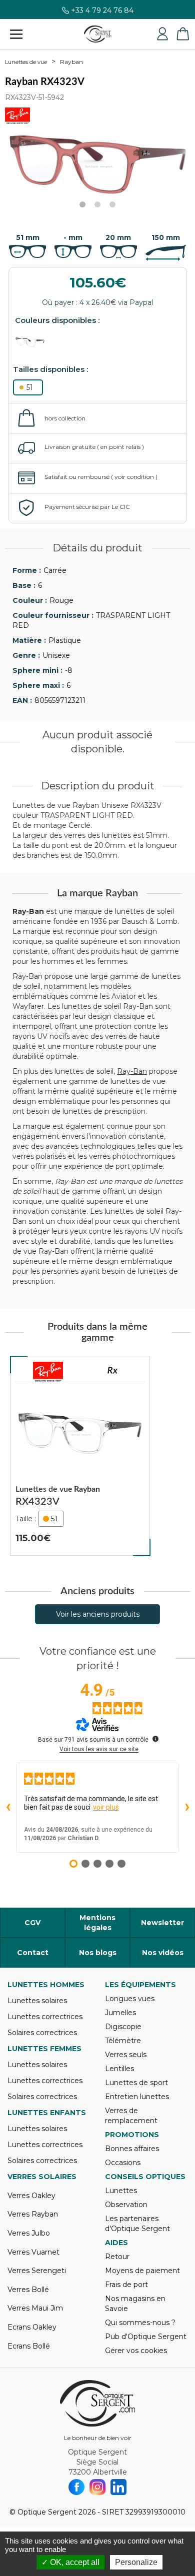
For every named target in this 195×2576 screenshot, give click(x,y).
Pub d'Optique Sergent (146, 2337)
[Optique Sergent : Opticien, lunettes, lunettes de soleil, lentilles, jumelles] (98, 34)
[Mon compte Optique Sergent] (162, 34)
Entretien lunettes (137, 2097)
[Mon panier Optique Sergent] (182, 34)
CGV (32, 1923)
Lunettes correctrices (45, 2017)
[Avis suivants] (187, 1808)
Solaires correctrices (42, 2033)
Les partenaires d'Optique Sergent (137, 2224)
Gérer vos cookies (136, 2351)
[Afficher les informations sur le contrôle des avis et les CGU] (155, 1739)
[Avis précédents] (8, 1808)
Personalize (136, 2562)
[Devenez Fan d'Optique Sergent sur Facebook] (76, 2487)
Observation (126, 2205)
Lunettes (121, 2191)
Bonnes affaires (132, 2149)
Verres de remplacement (131, 2116)
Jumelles (120, 2013)
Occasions (123, 2163)
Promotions (132, 2135)
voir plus (106, 1807)
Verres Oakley (31, 2196)
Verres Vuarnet (33, 2252)
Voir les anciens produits (98, 1614)
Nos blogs (98, 1953)
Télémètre (123, 2041)
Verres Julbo (29, 2233)
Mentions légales (97, 1923)
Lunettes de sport (136, 2083)
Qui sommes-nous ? (140, 2323)
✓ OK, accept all (70, 2562)
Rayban (71, 62)
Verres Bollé (28, 2290)
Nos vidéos (163, 1953)
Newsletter (162, 1923)
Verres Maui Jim (35, 2308)
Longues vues (130, 1999)
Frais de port (126, 2285)
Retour (117, 2257)
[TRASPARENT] (35, 342)
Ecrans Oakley (32, 2327)
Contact (33, 1953)
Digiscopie (123, 2027)
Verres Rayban (33, 2214)
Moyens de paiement (142, 2271)
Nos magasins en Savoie (135, 2304)
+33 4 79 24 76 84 (102, 12)
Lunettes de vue (26, 62)
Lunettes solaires (37, 2001)
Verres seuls (126, 2055)
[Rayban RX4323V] (80, 1456)
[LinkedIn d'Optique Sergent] (118, 2487)
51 (30, 387)
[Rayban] (48, 1372)
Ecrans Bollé (29, 2346)
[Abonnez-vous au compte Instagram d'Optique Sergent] (97, 2487)
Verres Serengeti (37, 2271)
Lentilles (119, 2069)
